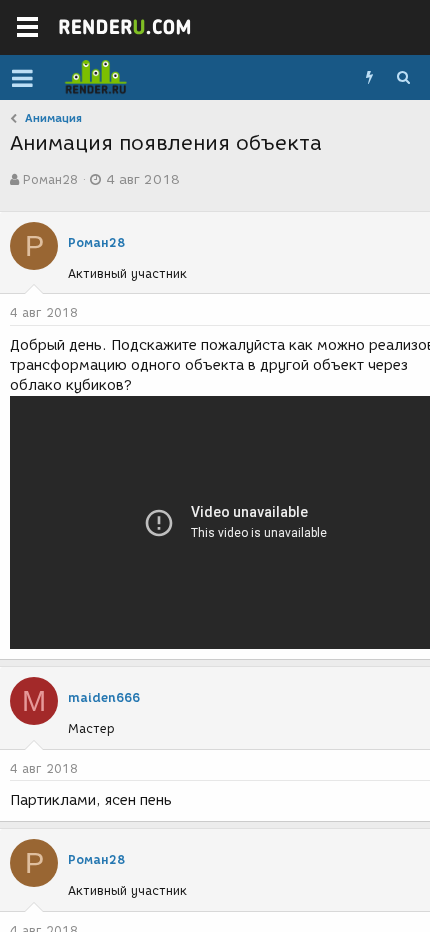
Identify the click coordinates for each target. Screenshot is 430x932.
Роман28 (50, 179)
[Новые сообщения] (369, 78)
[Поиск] (403, 78)
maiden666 (104, 697)
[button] (22, 78)
